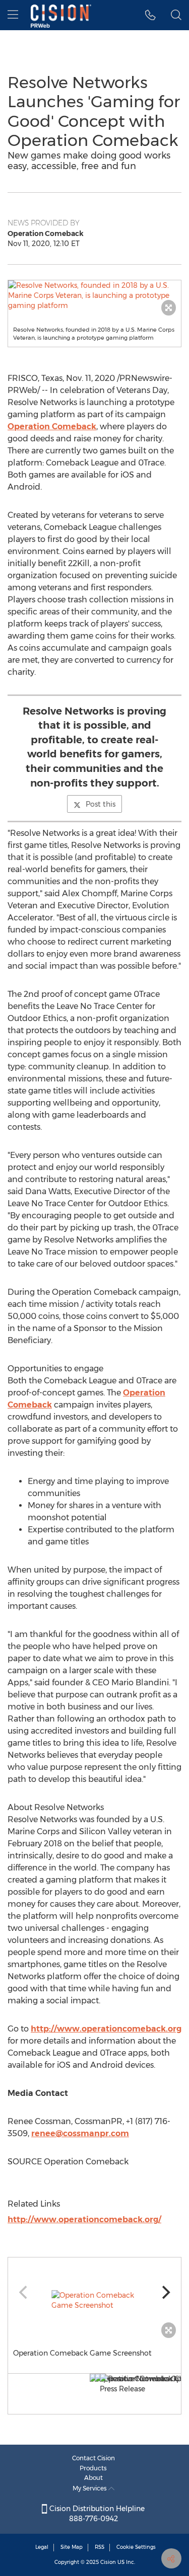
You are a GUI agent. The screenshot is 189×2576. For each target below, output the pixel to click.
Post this (101, 804)
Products (93, 2468)
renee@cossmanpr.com (80, 2133)
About (93, 2478)
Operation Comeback (52, 426)
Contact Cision (93, 2458)
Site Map (72, 2547)
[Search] (176, 15)
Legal (42, 2547)
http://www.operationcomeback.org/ (84, 2219)
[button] (94, 295)
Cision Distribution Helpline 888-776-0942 (96, 2514)
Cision (108, 2562)
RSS (100, 2547)
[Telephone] (150, 15)
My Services (90, 2488)
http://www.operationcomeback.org (106, 2029)
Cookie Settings (136, 2547)
